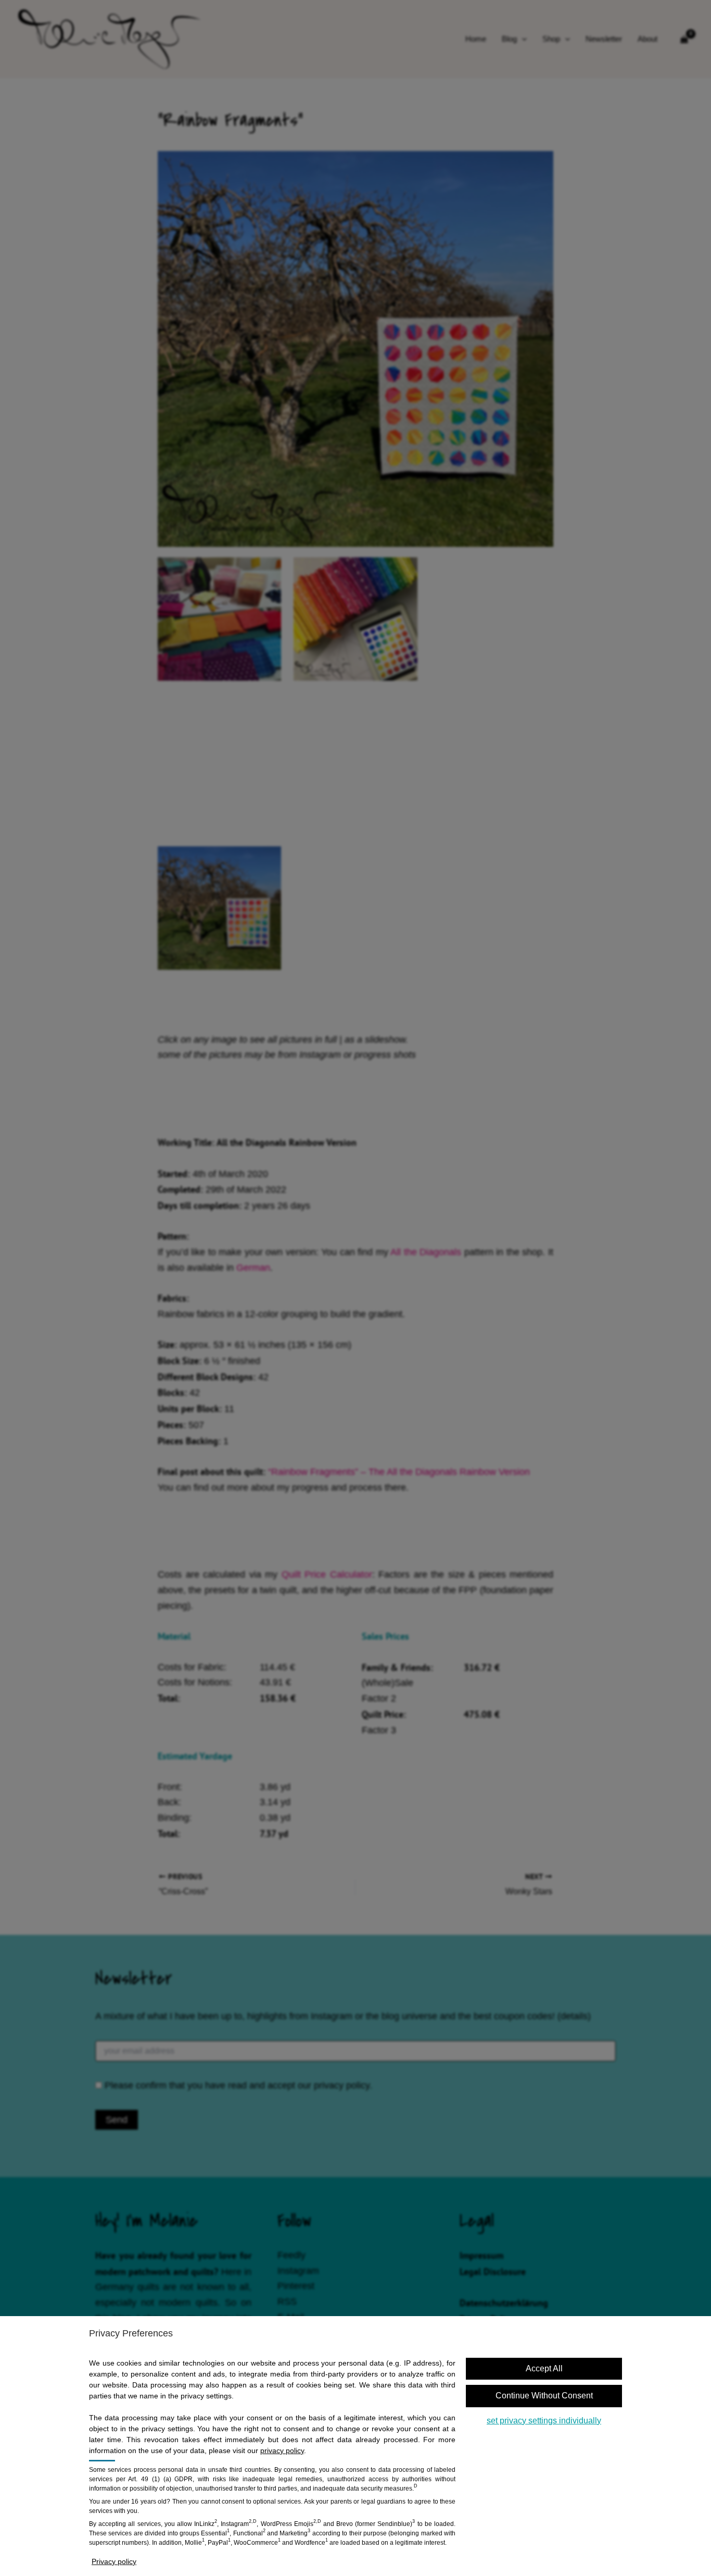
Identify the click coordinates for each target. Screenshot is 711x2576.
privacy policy (282, 2450)
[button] (544, 2396)
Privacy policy (114, 2561)
